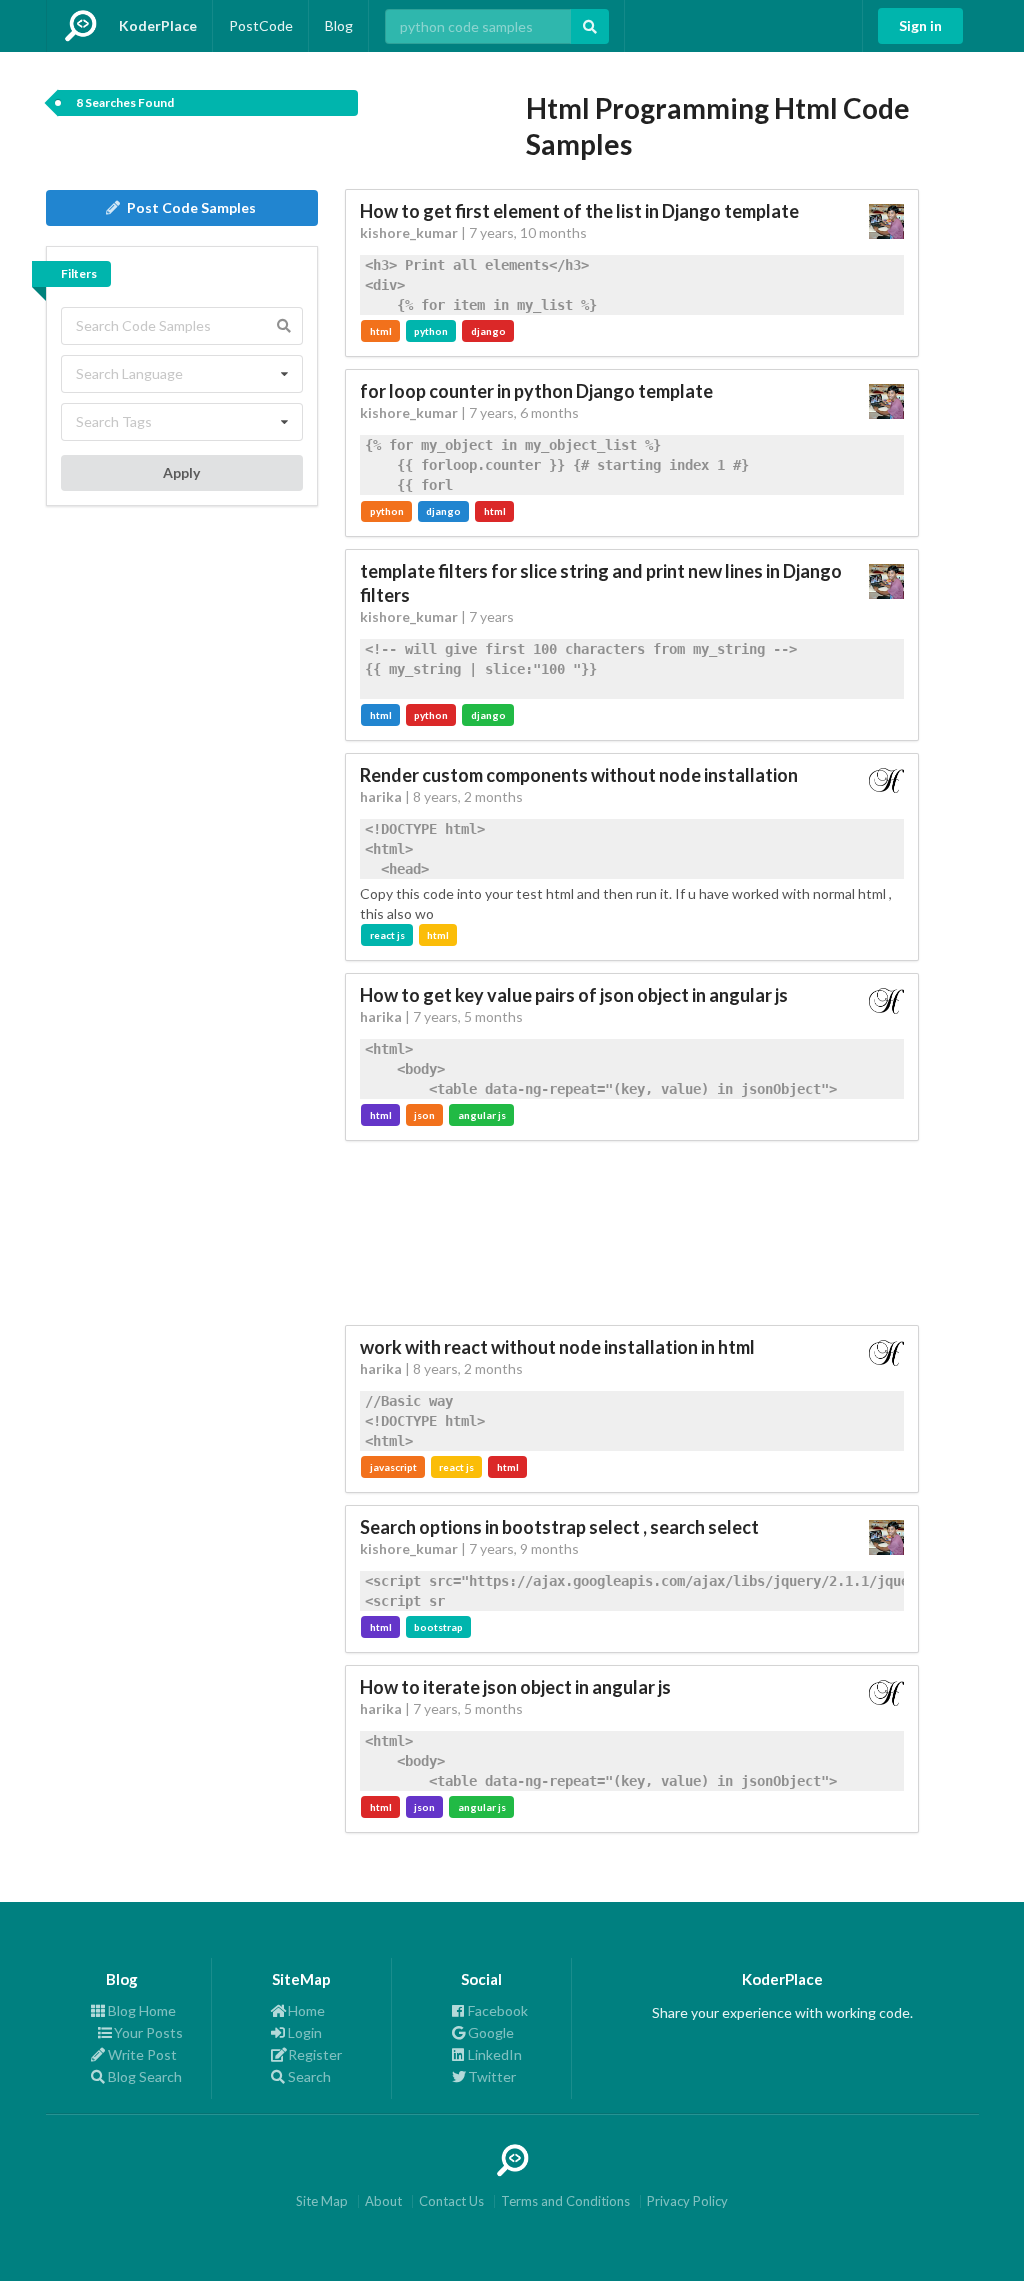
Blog (339, 25)
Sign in (920, 25)
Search (309, 2076)
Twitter (492, 2076)
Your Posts (145, 2032)
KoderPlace (158, 25)
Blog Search (145, 2076)
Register (315, 2054)
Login (305, 2032)
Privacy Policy (687, 2201)
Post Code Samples (191, 207)
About (383, 2201)
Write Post (142, 2054)
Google (491, 2032)
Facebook (498, 2011)
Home (306, 2011)
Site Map (322, 2201)
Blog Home (142, 2011)
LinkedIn (495, 2054)
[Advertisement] (632, 1233)
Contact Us (451, 2201)
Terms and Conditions (565, 2201)
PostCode (261, 25)
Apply (181, 472)
